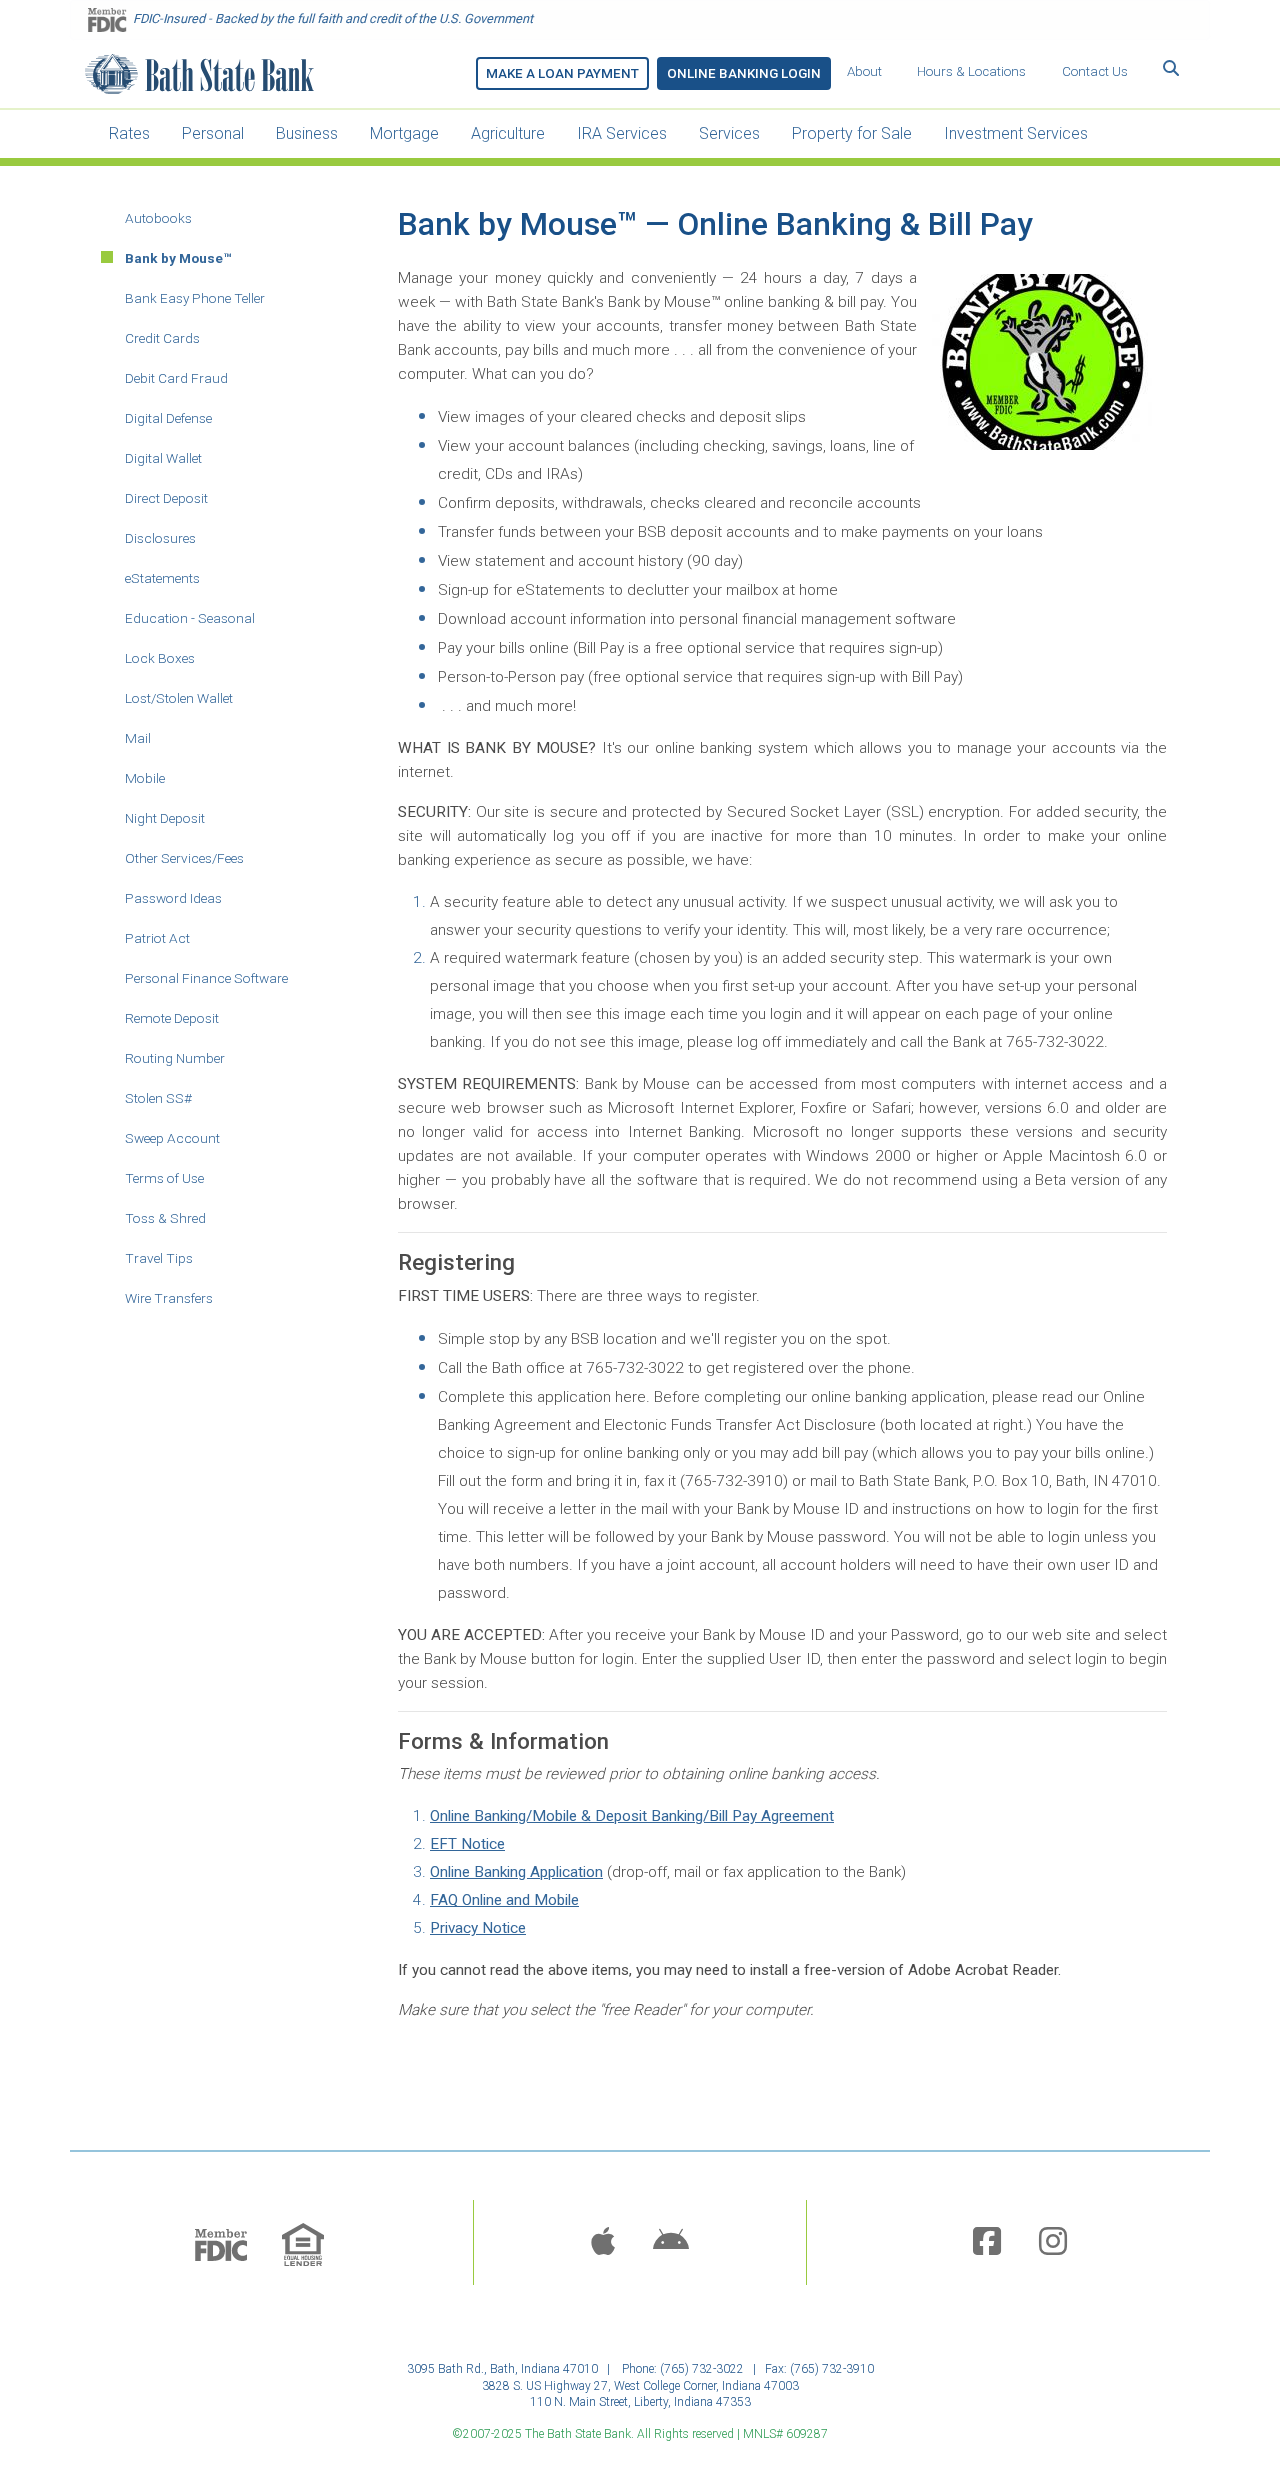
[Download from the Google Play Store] (671, 2242)
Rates (129, 133)
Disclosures (160, 538)
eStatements (162, 578)
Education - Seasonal (190, 618)
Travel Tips (159, 1258)
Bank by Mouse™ (178, 258)
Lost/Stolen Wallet (179, 698)
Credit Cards (162, 338)
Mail (138, 738)
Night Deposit (165, 818)
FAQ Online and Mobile (504, 1900)
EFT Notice (467, 1844)
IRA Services (622, 133)
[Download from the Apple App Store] (603, 2242)
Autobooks (158, 218)
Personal (213, 133)
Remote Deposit (172, 1018)
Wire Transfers (169, 1298)
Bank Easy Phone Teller (195, 298)
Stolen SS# (158, 1098)
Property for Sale (852, 133)
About (864, 71)
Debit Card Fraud (176, 378)
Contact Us (1095, 71)
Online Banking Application (516, 1872)
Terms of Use (164, 1178)
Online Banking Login (744, 73)
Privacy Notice (478, 1928)
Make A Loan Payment (562, 73)
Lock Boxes (160, 658)
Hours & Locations (971, 71)
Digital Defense (168, 418)
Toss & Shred (165, 1218)
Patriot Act (157, 938)
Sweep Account (172, 1138)
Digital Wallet (163, 458)
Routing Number (175, 1058)
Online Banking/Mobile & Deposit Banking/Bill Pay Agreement (632, 1816)
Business (307, 133)
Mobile (145, 778)
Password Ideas (173, 898)
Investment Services (1016, 133)
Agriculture (508, 133)
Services (729, 133)
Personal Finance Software (206, 978)
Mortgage (404, 133)
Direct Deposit (166, 498)
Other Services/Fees (184, 858)
